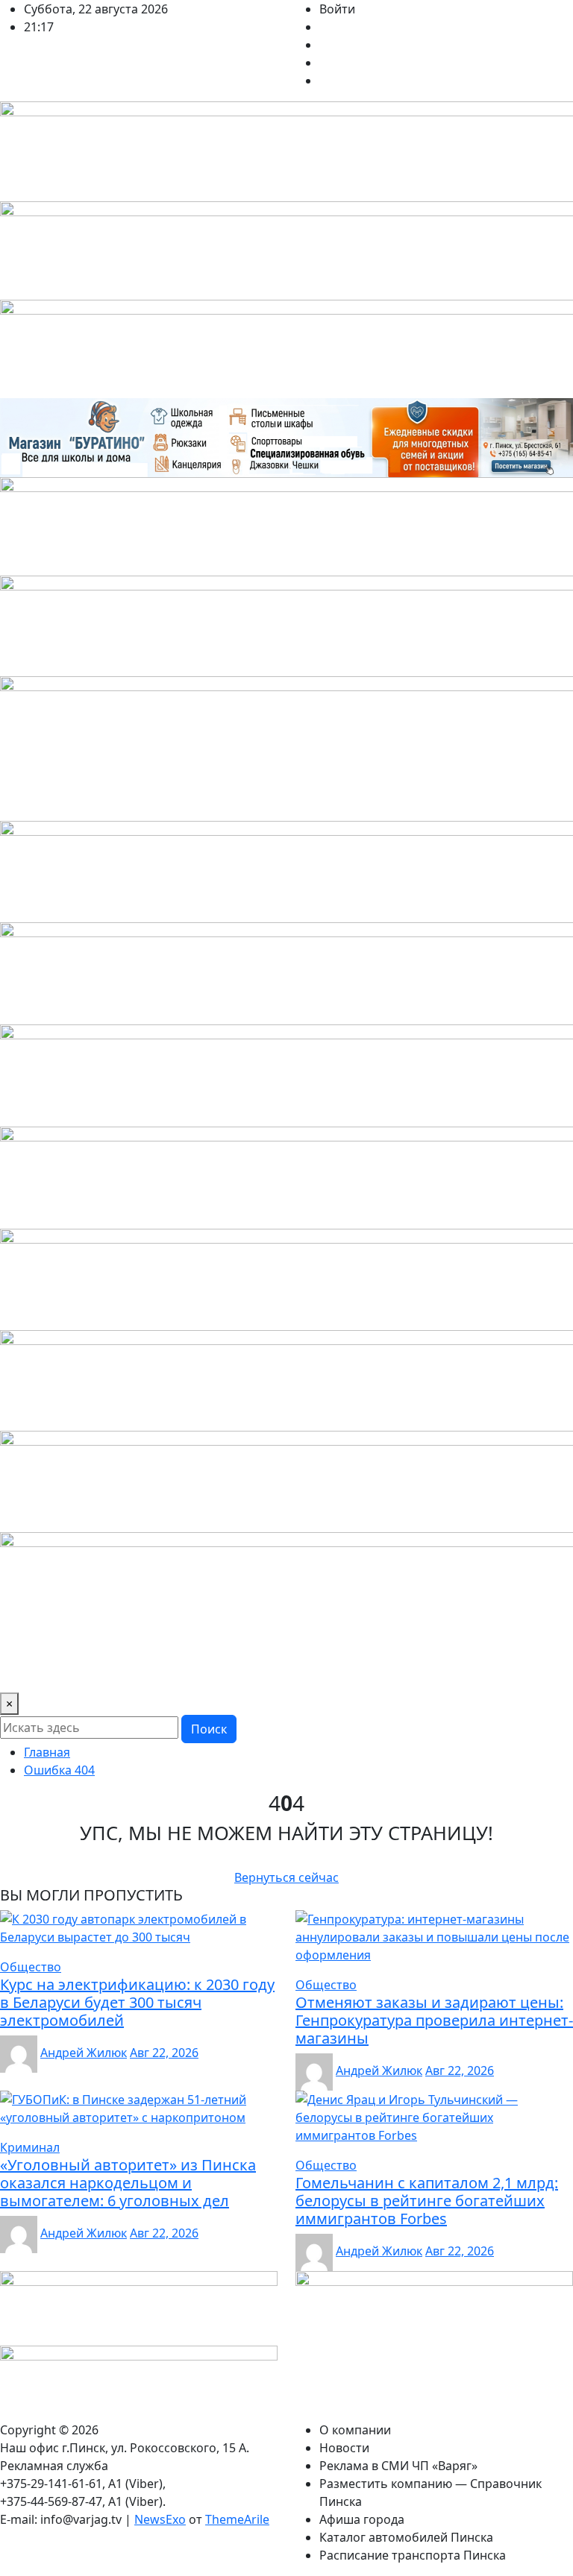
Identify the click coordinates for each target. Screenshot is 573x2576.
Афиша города (362, 2519)
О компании (355, 2430)
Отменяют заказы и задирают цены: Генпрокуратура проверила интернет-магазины (434, 2020)
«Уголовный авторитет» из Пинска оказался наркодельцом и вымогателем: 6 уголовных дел (128, 2183)
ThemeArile (237, 2519)
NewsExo (160, 2519)
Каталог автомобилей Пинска (406, 2537)
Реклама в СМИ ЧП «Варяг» (398, 2466)
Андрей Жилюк (84, 2053)
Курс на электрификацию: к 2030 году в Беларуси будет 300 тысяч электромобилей (137, 2002)
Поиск (209, 1729)
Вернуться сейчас (286, 1877)
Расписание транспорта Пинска (413, 2555)
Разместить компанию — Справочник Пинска (430, 2492)
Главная (47, 1752)
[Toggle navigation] (21, 1672)
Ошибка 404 (59, 1770)
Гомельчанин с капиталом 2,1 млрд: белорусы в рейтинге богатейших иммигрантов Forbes (427, 2201)
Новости (344, 2448)
